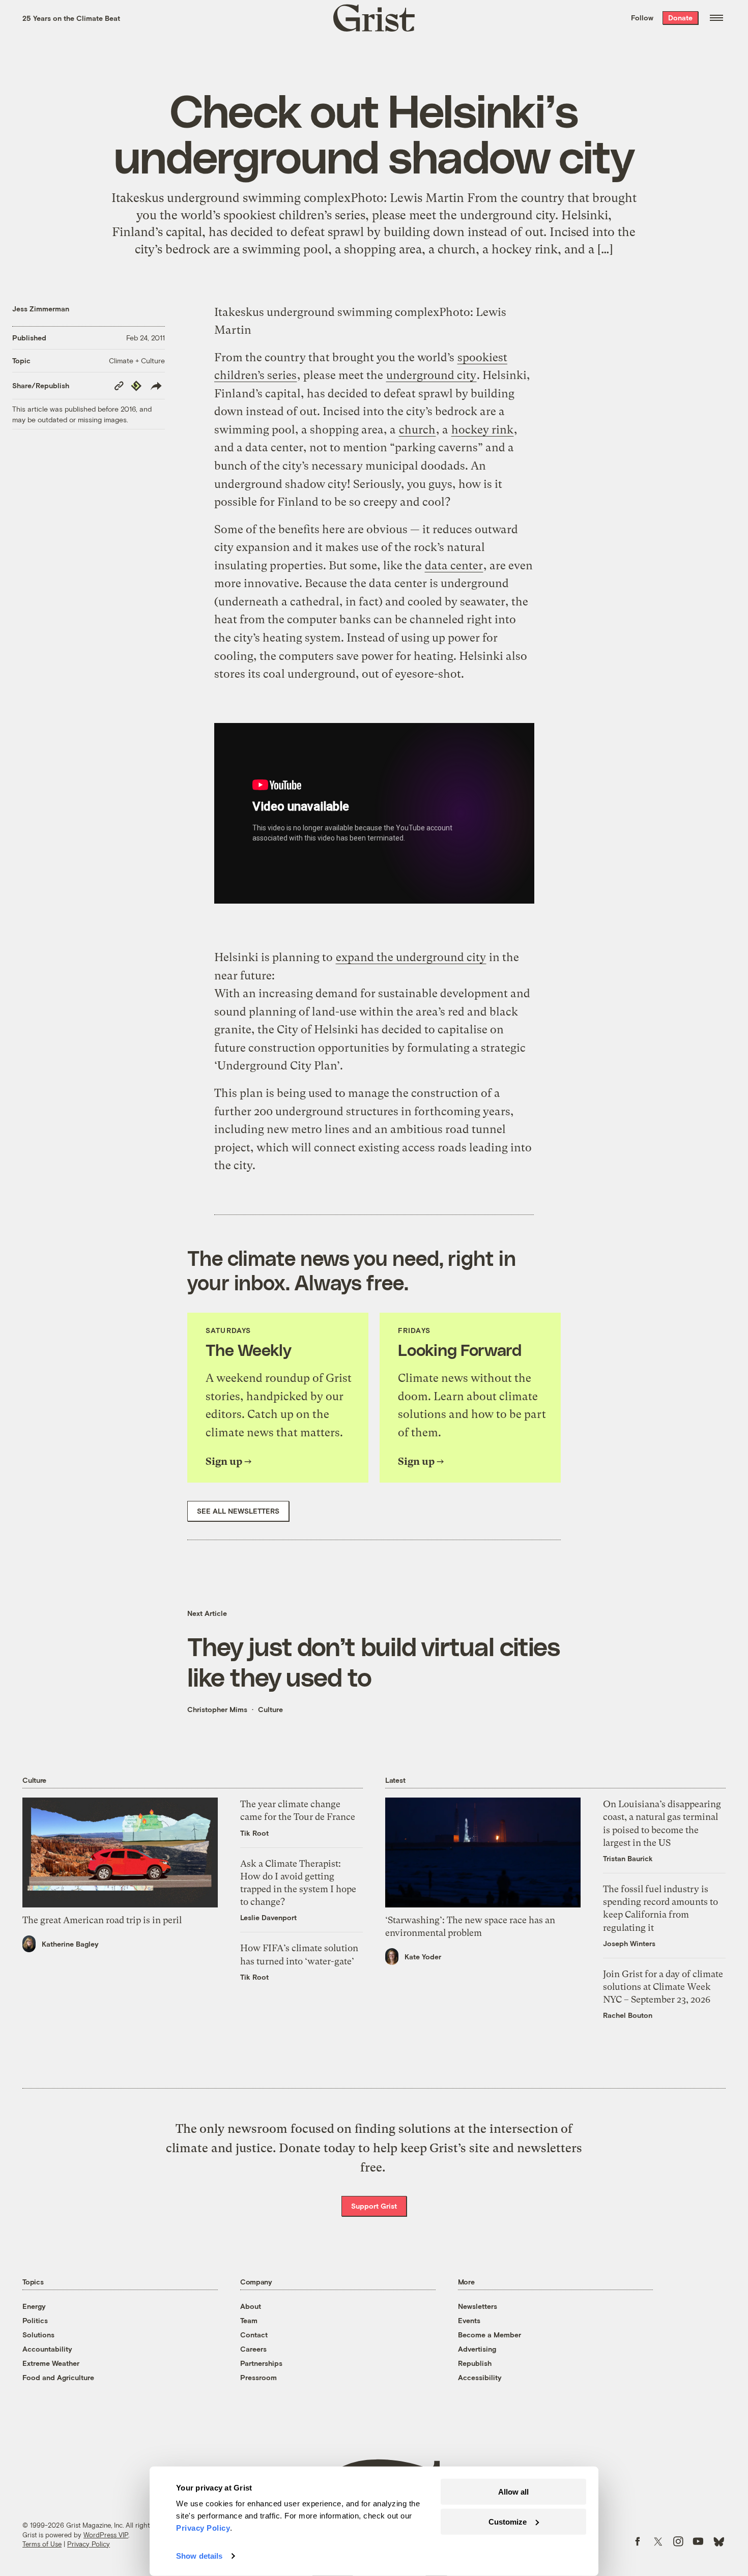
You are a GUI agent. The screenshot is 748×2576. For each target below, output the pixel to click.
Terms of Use (42, 2544)
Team (249, 2320)
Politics (35, 2320)
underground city (431, 375)
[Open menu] (716, 18)
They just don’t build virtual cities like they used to (373, 1661)
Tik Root (254, 1833)
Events (469, 2320)
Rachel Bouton (628, 2015)
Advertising (477, 2349)
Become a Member (490, 2335)
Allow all (513, 2492)
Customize (508, 2521)
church (417, 430)
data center (454, 566)
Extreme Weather (51, 2363)
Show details (199, 2556)
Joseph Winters (629, 1943)
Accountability (47, 2349)
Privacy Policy (89, 2544)
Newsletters (478, 2306)
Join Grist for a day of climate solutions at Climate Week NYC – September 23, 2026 (663, 1987)
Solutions (38, 2335)
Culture (270, 1709)
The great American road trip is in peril (102, 1920)
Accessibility (480, 2377)
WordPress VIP (106, 2535)
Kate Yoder (423, 1957)
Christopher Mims (217, 1709)
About (251, 2306)
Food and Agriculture (58, 2377)
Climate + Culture (137, 360)
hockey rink (482, 430)
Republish (475, 2363)
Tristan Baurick (628, 1858)
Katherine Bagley (70, 1944)
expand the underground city (411, 957)
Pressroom (258, 2377)
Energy (34, 2306)
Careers (253, 2349)
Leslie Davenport (268, 1917)
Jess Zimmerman (41, 309)
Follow (642, 18)
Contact (254, 2335)
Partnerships (261, 2363)
